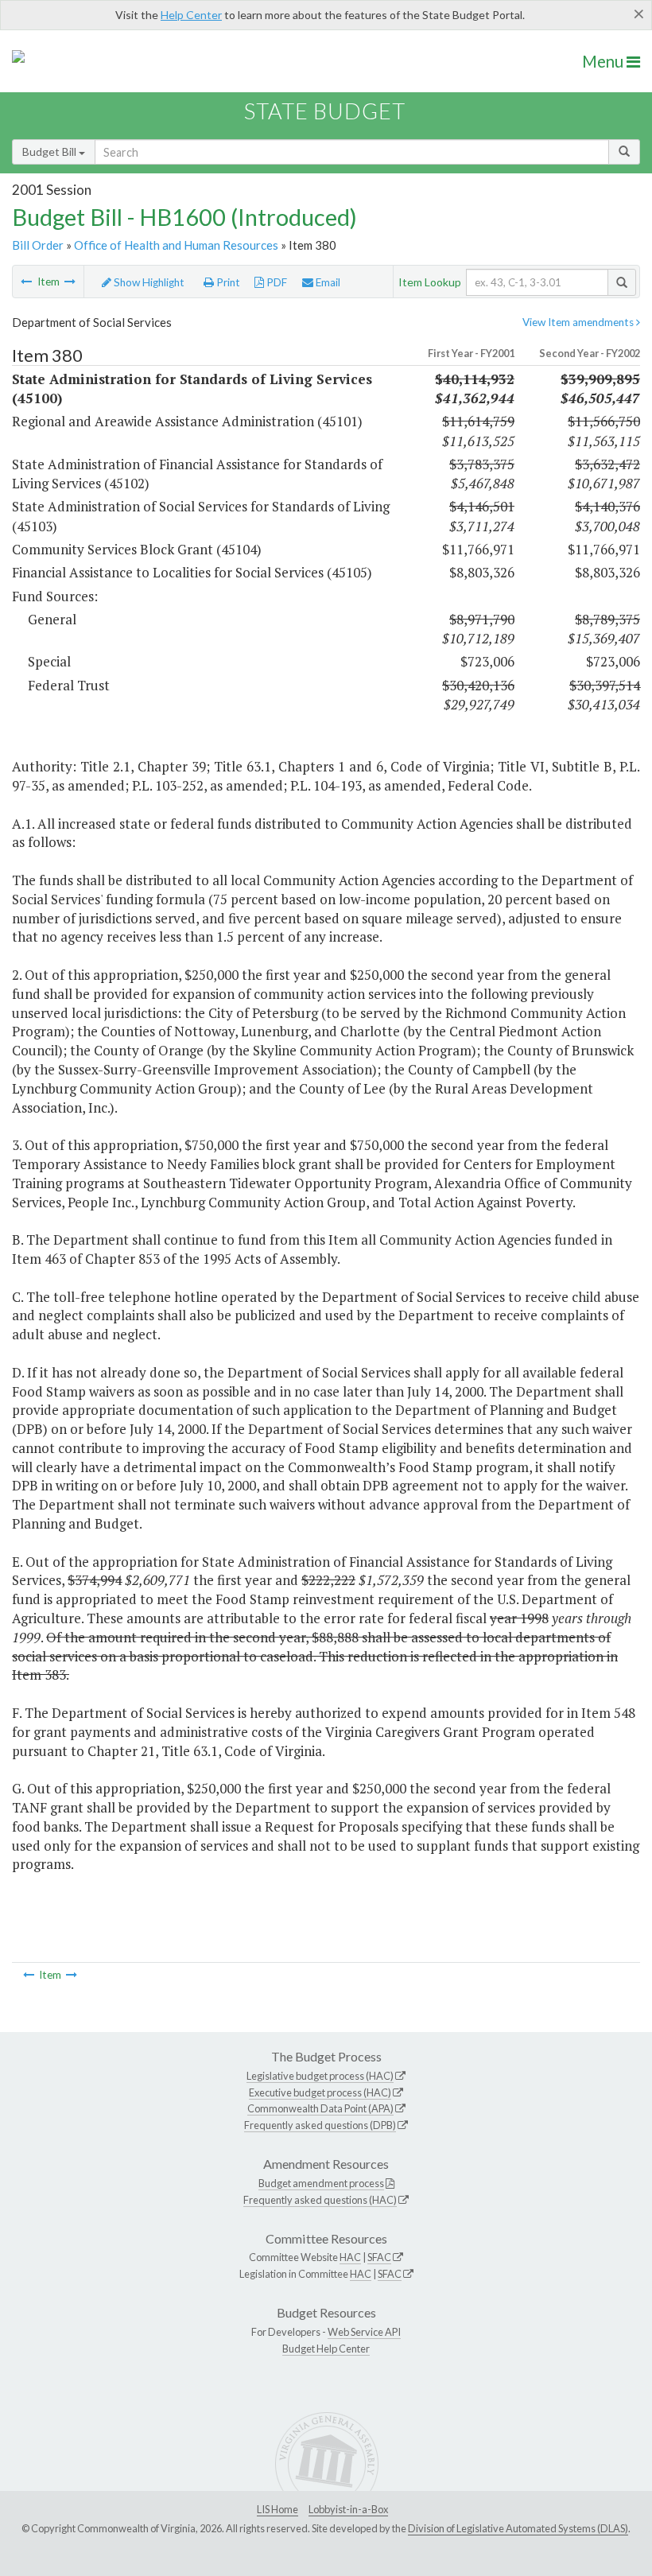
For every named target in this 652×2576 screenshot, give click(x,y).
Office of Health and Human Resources (176, 245)
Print (227, 282)
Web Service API (364, 2332)
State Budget (325, 111)
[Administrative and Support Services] (26, 282)
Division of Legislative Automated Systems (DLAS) (518, 2528)
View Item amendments (579, 322)
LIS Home (277, 2509)
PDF (276, 282)
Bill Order (38, 245)
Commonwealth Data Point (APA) (320, 2108)
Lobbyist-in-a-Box (348, 2509)
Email (327, 282)
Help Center (191, 15)
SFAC (379, 2257)
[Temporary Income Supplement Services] (70, 282)
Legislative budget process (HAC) (320, 2076)
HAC (350, 2257)
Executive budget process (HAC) (320, 2092)
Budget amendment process (321, 2183)
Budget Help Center (326, 2349)
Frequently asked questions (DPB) (320, 2125)
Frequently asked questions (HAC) (320, 2200)
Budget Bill (50, 152)
